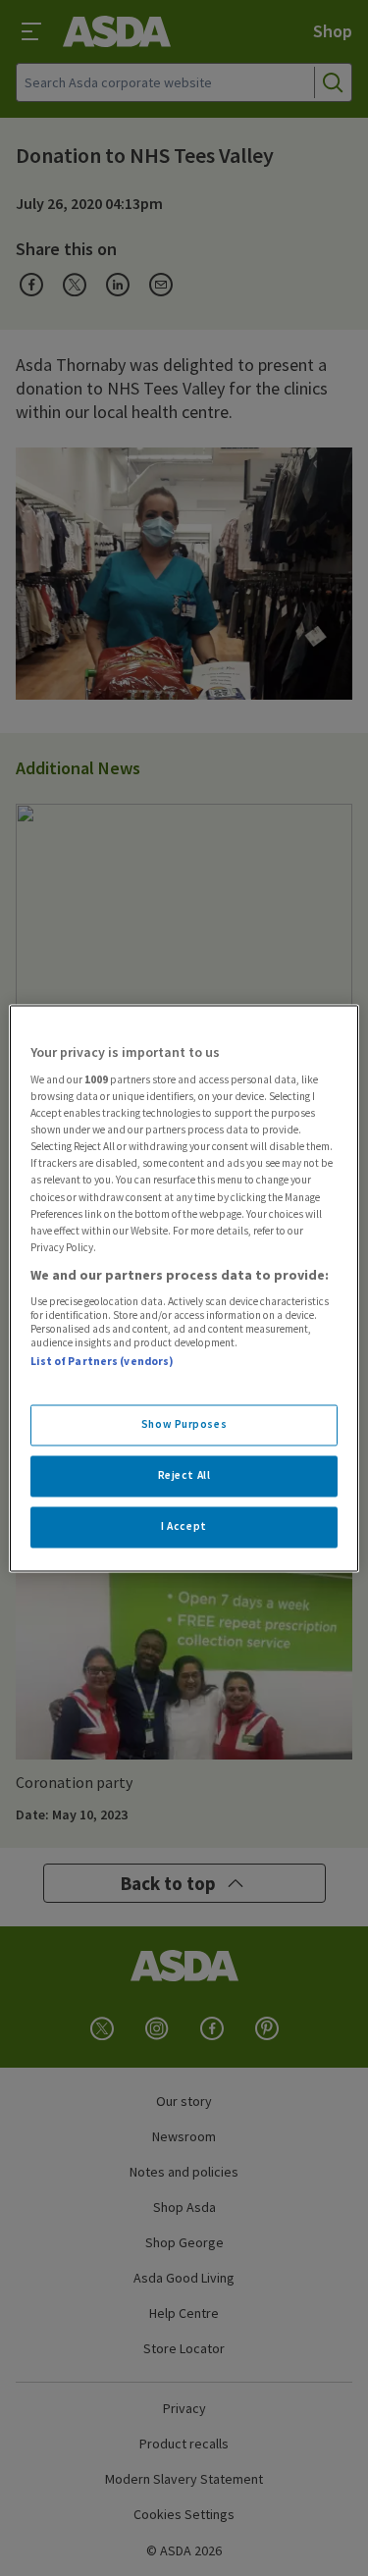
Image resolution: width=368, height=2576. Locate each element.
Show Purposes (184, 1424)
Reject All (184, 1475)
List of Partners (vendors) (102, 1362)
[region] (184, 1288)
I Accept (184, 1526)
